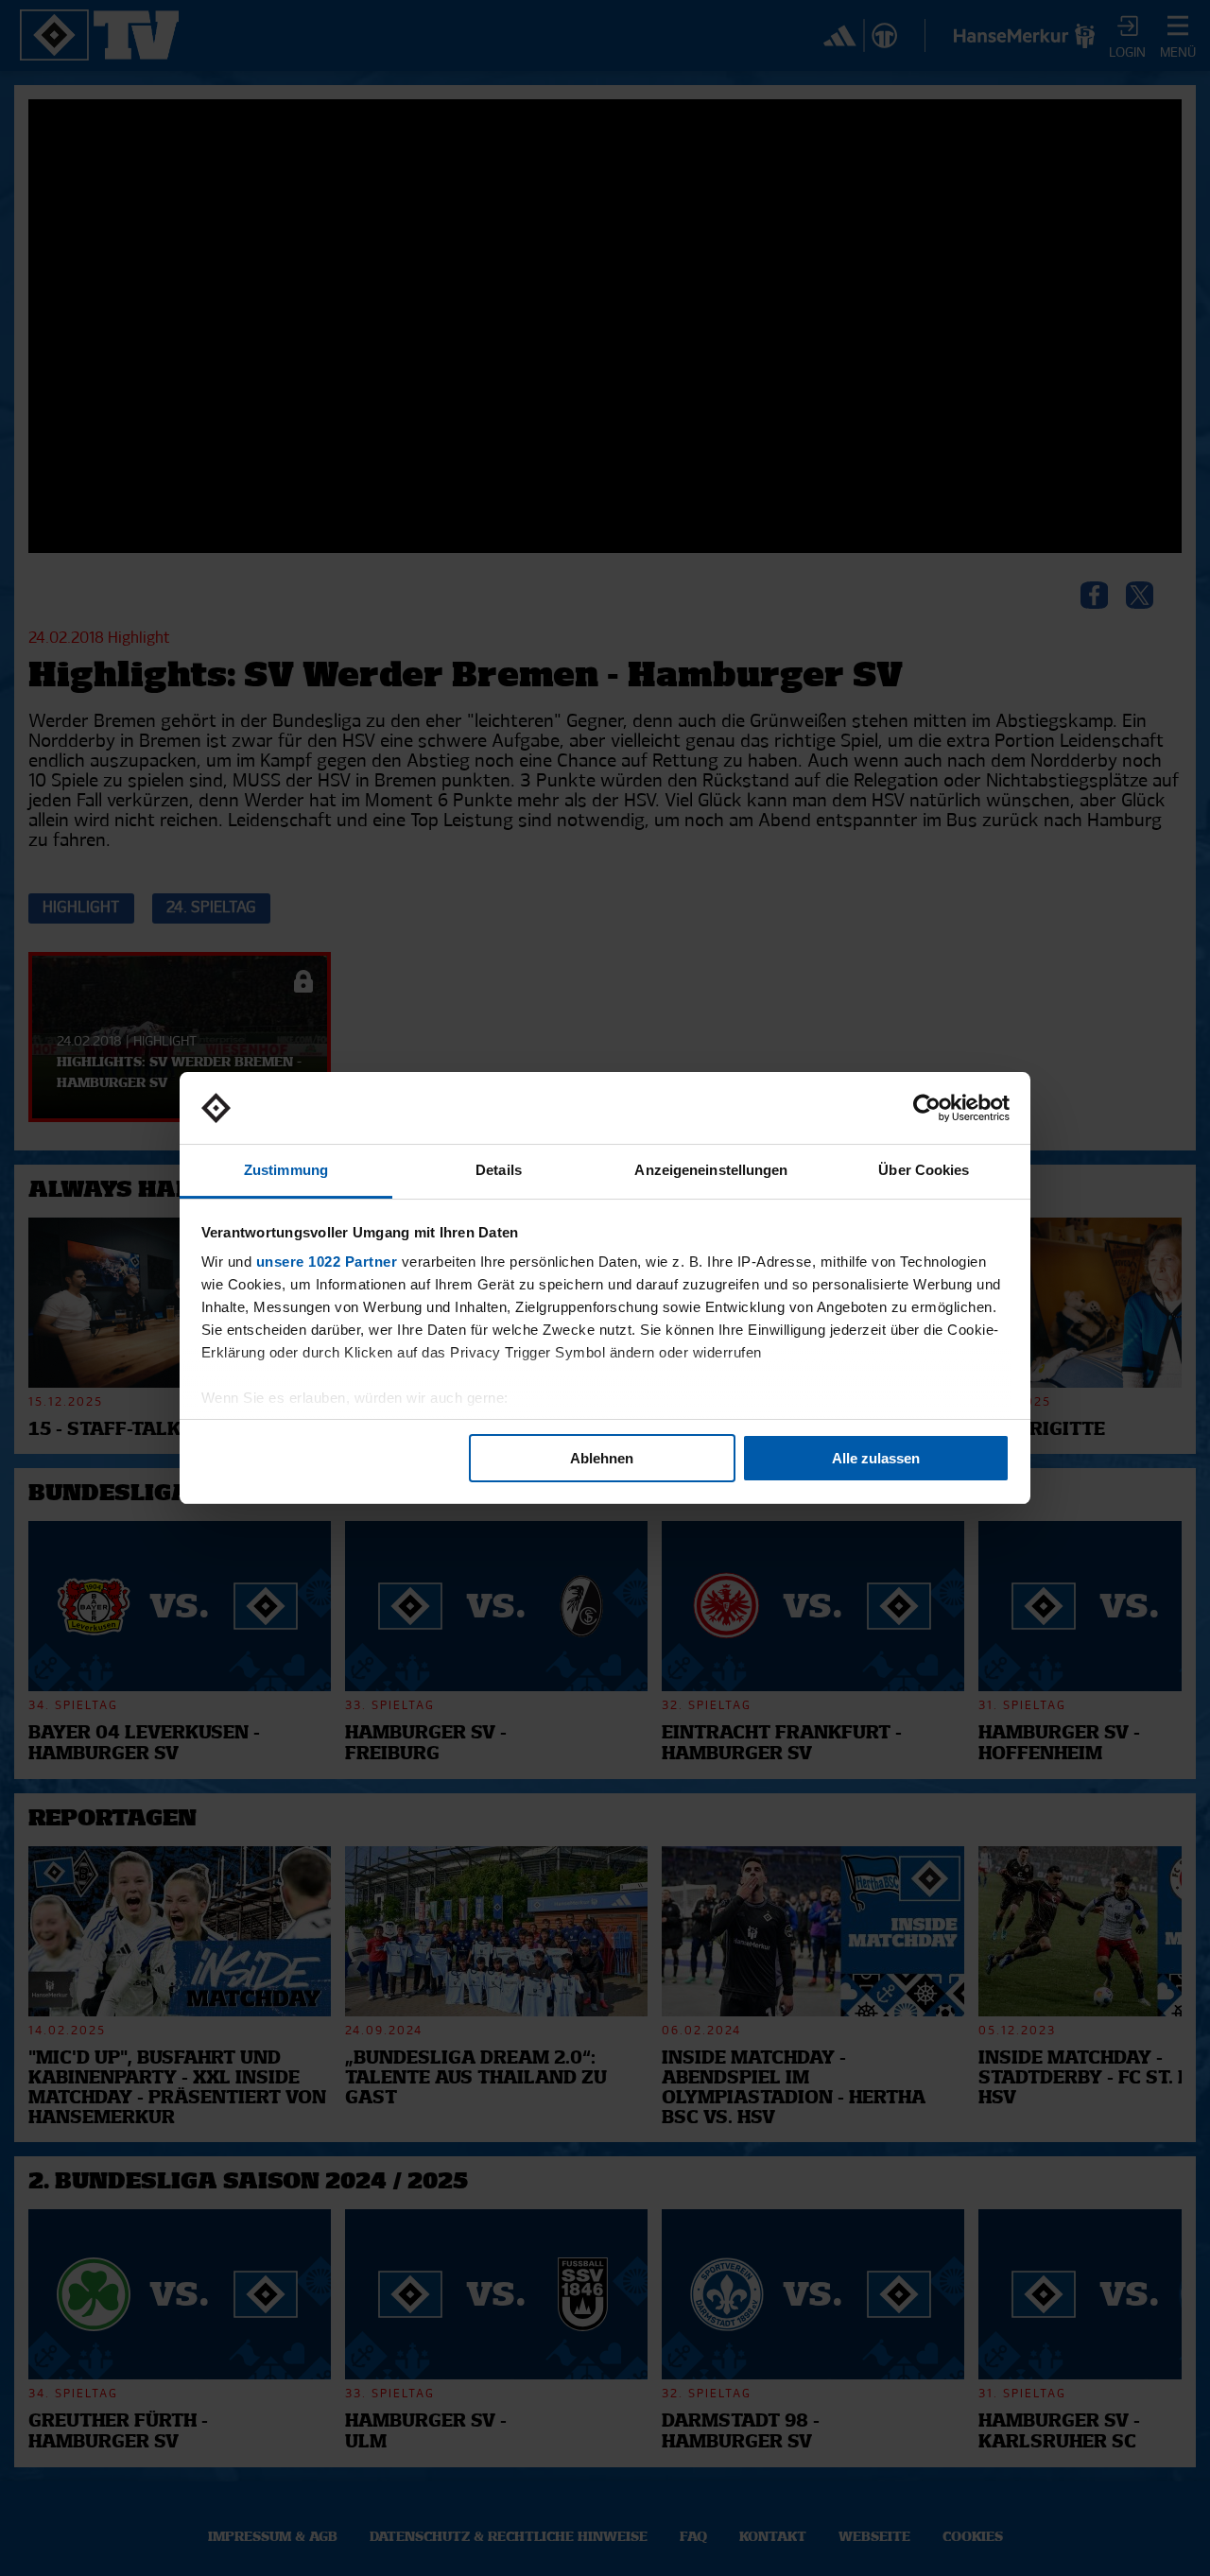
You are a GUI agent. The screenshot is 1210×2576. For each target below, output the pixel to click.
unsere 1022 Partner (327, 1262)
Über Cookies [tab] (924, 1170)
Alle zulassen (876, 1458)
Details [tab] (499, 1170)
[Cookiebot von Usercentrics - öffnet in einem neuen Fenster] (927, 1108)
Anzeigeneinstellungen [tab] (711, 1170)
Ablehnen (602, 1458)
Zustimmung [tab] (286, 1170)
